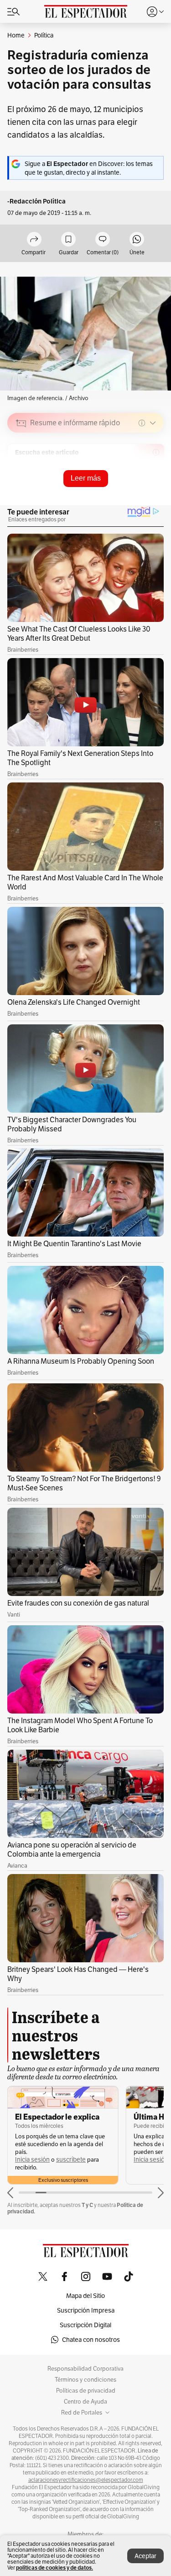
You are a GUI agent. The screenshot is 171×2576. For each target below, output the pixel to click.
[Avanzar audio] (140, 488)
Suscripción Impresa (86, 2310)
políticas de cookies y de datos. (54, 2568)
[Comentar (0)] (103, 240)
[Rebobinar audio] (126, 488)
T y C (87, 2205)
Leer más (86, 478)
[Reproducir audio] (21, 476)
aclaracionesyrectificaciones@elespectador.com (86, 2480)
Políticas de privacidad (86, 2391)
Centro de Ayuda (85, 2402)
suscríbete (71, 2160)
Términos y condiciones (85, 2380)
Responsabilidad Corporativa (85, 2369)
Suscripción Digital (85, 2325)
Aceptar (145, 2556)
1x (154, 487)
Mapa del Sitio (85, 2296)
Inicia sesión (32, 2160)
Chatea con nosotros (91, 2340)
